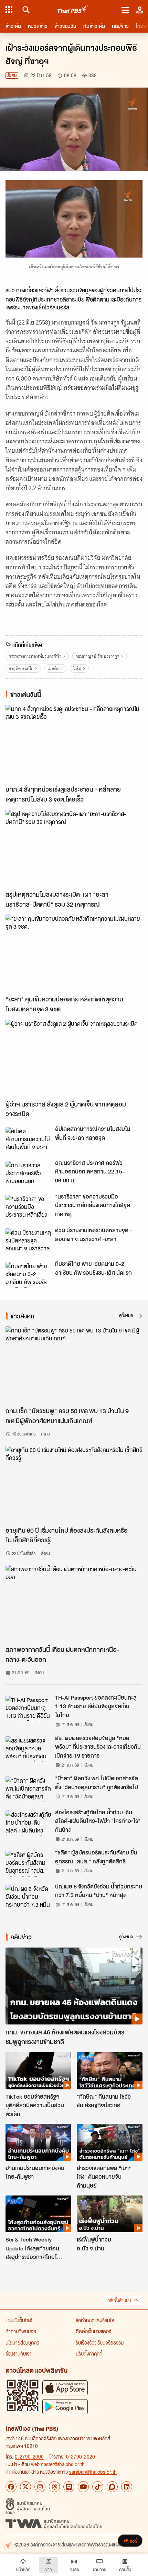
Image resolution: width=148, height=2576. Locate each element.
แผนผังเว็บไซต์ (19, 2320)
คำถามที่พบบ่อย (21, 2331)
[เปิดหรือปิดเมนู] (125, 10)
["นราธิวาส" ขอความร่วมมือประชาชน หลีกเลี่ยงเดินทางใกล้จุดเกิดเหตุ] (28, 1207)
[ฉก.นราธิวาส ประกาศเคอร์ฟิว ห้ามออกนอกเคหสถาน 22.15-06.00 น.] (28, 1174)
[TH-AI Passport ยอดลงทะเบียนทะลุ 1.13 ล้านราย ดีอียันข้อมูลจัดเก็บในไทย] (28, 1709)
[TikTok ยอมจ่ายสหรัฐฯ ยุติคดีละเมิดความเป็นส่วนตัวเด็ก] (38, 2071)
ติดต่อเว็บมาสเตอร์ (93, 2331)
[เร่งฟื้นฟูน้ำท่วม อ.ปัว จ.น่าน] (110, 2214)
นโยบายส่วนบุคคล (22, 2342)
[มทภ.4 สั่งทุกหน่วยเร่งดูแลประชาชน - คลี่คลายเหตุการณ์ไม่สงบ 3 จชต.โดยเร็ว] (74, 743)
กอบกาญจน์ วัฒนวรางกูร (97, 656)
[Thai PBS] (73, 10)
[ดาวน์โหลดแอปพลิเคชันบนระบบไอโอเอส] (65, 2388)
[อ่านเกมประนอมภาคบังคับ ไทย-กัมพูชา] (38, 2142)
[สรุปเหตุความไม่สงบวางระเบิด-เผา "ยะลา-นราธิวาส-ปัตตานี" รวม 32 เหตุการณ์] (74, 848)
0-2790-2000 (29, 2456)
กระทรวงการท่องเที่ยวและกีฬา (35, 656)
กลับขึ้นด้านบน (119, 2300)
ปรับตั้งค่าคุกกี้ (89, 2353)
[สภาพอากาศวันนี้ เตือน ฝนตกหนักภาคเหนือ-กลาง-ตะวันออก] (74, 1603)
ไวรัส (77, 668)
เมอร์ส (53, 668)
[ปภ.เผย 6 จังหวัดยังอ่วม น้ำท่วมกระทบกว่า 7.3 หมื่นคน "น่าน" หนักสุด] (28, 1897)
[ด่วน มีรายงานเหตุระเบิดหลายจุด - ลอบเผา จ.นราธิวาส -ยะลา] (28, 1241)
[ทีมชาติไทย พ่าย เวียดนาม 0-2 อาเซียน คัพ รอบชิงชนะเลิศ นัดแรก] (28, 1275)
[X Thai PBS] (25, 2487)
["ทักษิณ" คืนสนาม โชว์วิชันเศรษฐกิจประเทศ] (110, 2071)
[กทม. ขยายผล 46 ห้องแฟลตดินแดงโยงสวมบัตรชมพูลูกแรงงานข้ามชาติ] (74, 1986)
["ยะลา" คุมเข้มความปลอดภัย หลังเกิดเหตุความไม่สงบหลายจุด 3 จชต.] (74, 953)
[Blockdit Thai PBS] (112, 2487)
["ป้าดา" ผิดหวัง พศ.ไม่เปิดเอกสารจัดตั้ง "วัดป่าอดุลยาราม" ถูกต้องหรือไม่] (28, 1789)
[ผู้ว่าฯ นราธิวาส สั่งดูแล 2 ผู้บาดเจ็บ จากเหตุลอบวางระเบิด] (74, 1058)
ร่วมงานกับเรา (19, 2353)
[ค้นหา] (25, 10)
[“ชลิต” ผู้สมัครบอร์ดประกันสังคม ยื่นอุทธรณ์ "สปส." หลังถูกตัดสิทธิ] (28, 1863)
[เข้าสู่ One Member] (140, 10)
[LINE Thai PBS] (69, 2487)
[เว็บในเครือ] (9, 10)
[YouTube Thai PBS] (83, 2487)
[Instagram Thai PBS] (40, 2487)
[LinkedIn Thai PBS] (127, 2487)
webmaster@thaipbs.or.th (58, 2464)
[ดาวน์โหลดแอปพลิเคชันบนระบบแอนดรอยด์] (65, 2407)
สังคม (12, 75)
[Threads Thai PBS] (54, 2487)
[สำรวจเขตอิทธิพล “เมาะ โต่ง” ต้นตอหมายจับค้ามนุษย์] (110, 2142)
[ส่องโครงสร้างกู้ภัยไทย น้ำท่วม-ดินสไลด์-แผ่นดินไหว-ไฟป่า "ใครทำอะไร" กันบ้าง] (28, 1823)
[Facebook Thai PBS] (11, 2487)
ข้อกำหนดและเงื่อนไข (95, 2320)
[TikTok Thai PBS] (98, 2487)
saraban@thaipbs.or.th (93, 2472)
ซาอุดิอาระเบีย (21, 668)
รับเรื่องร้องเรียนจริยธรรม (100, 2342)
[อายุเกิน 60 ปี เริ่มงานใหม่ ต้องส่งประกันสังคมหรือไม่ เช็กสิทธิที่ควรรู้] (74, 1484)
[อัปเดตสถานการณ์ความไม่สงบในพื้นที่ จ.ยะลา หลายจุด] (28, 1140)
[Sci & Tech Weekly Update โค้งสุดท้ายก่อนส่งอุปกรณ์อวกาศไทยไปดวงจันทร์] (38, 2214)
